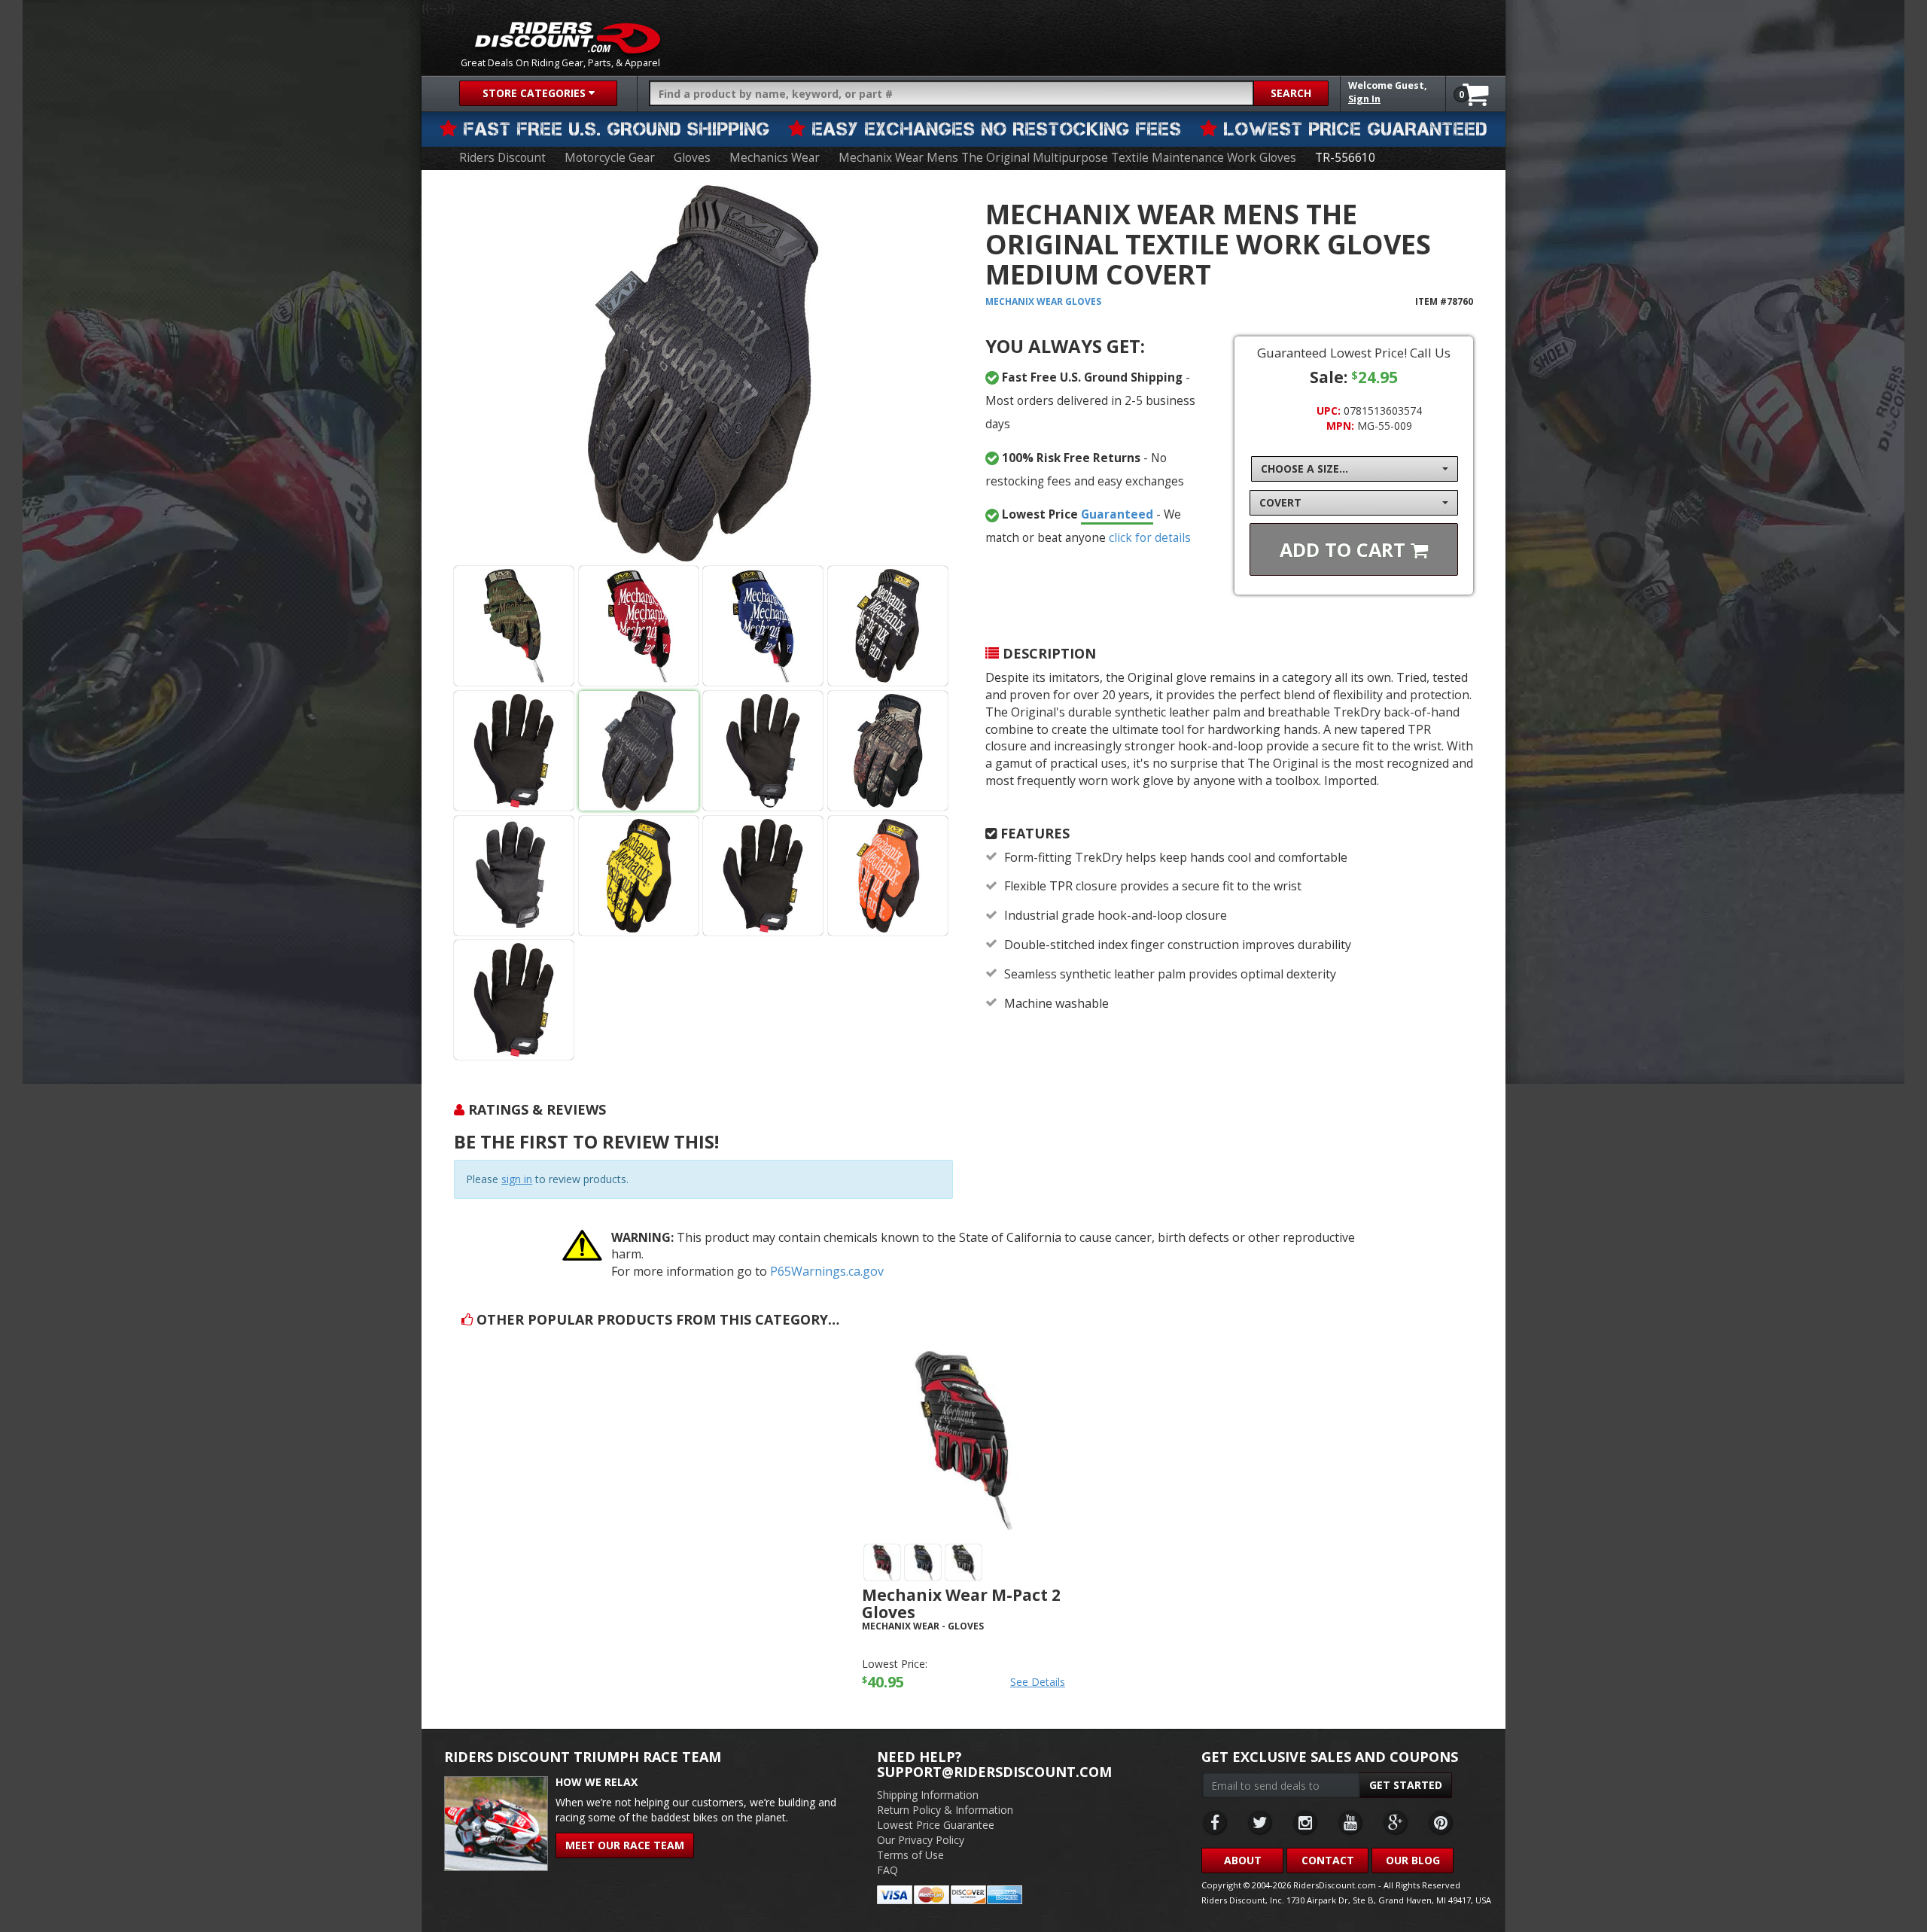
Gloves (692, 158)
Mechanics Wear (775, 158)
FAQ (887, 1870)
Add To (1345, 549)
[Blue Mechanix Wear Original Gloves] (763, 626)
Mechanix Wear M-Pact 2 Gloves (961, 1603)
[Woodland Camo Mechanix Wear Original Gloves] (514, 626)
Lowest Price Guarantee (936, 1825)
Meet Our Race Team (625, 1845)
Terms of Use (910, 1855)
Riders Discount (502, 158)
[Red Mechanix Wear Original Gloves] (639, 626)
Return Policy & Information (945, 1810)
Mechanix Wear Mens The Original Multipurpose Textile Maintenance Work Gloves (1067, 158)
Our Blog (1413, 1860)
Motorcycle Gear (610, 158)
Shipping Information (928, 1795)
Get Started (1406, 1785)
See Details (1038, 1682)
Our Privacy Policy (921, 1840)
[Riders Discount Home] (568, 38)
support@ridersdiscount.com (994, 1772)
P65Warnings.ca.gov (827, 1271)
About (1243, 1860)
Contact (1328, 1860)
